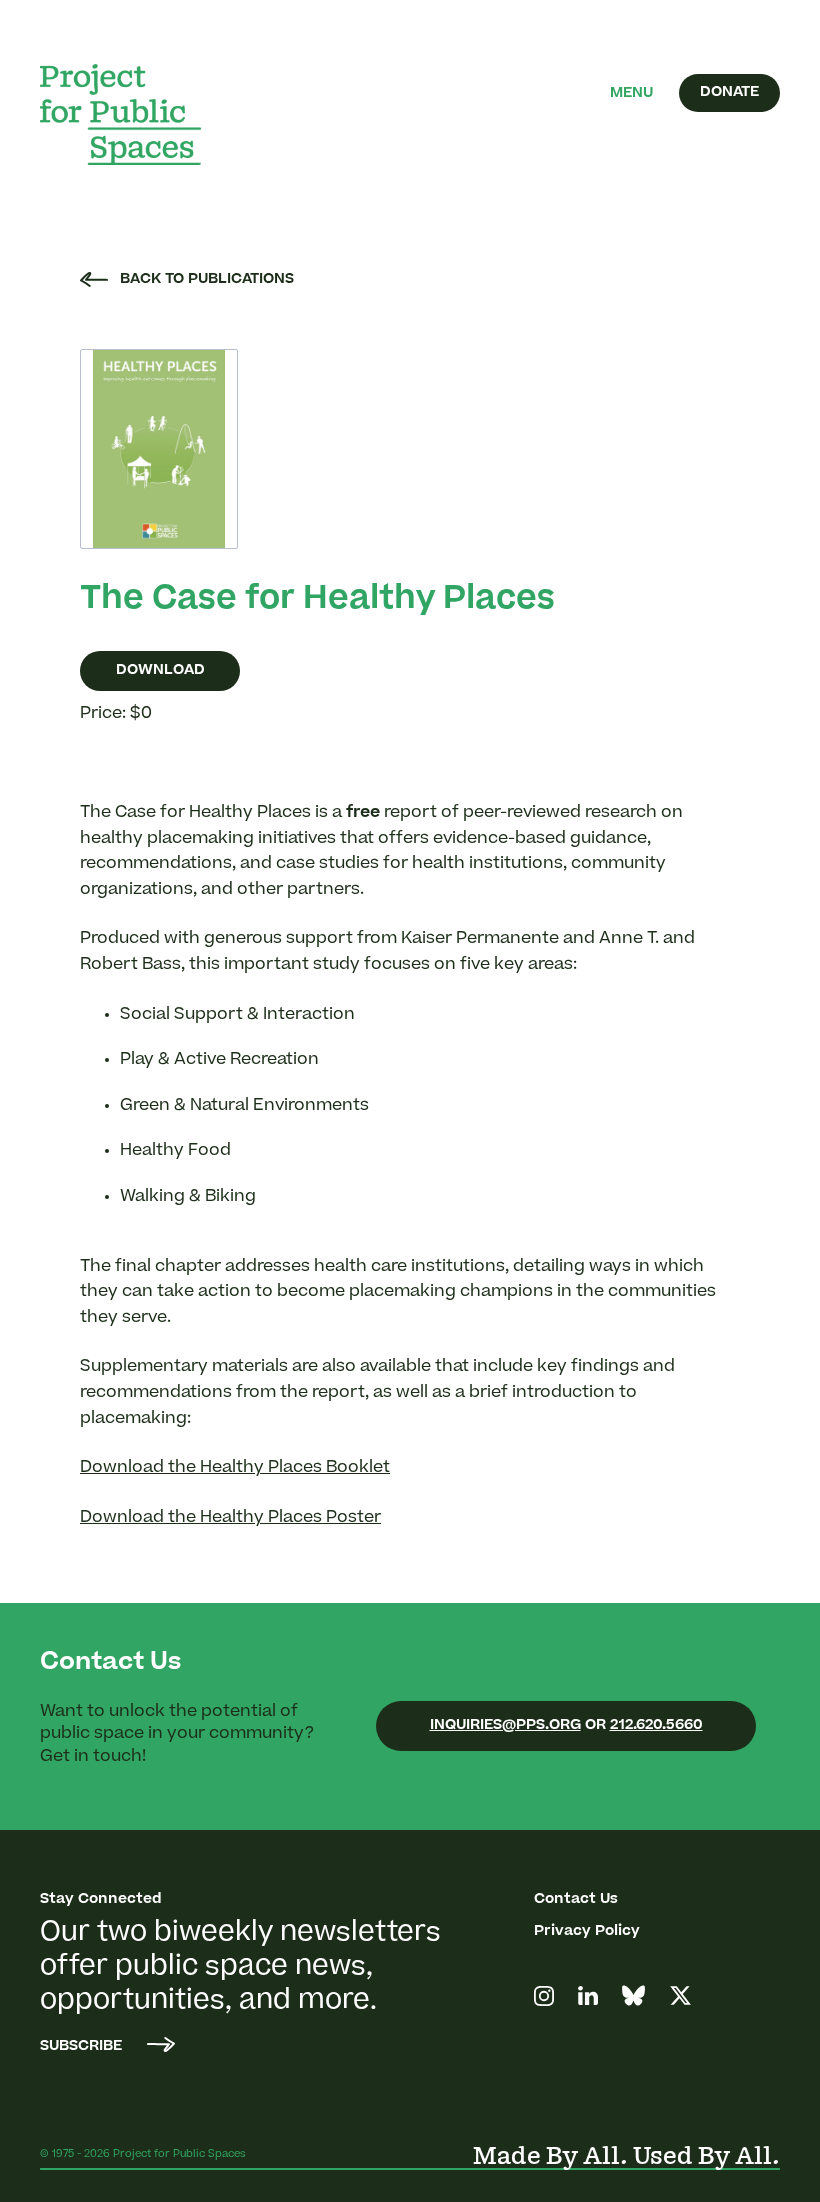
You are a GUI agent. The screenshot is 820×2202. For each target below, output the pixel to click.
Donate (729, 93)
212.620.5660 (656, 1726)
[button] (631, 94)
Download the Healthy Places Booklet (235, 1468)
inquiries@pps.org (505, 1726)
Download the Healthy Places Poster (230, 1518)
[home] (135, 114)
